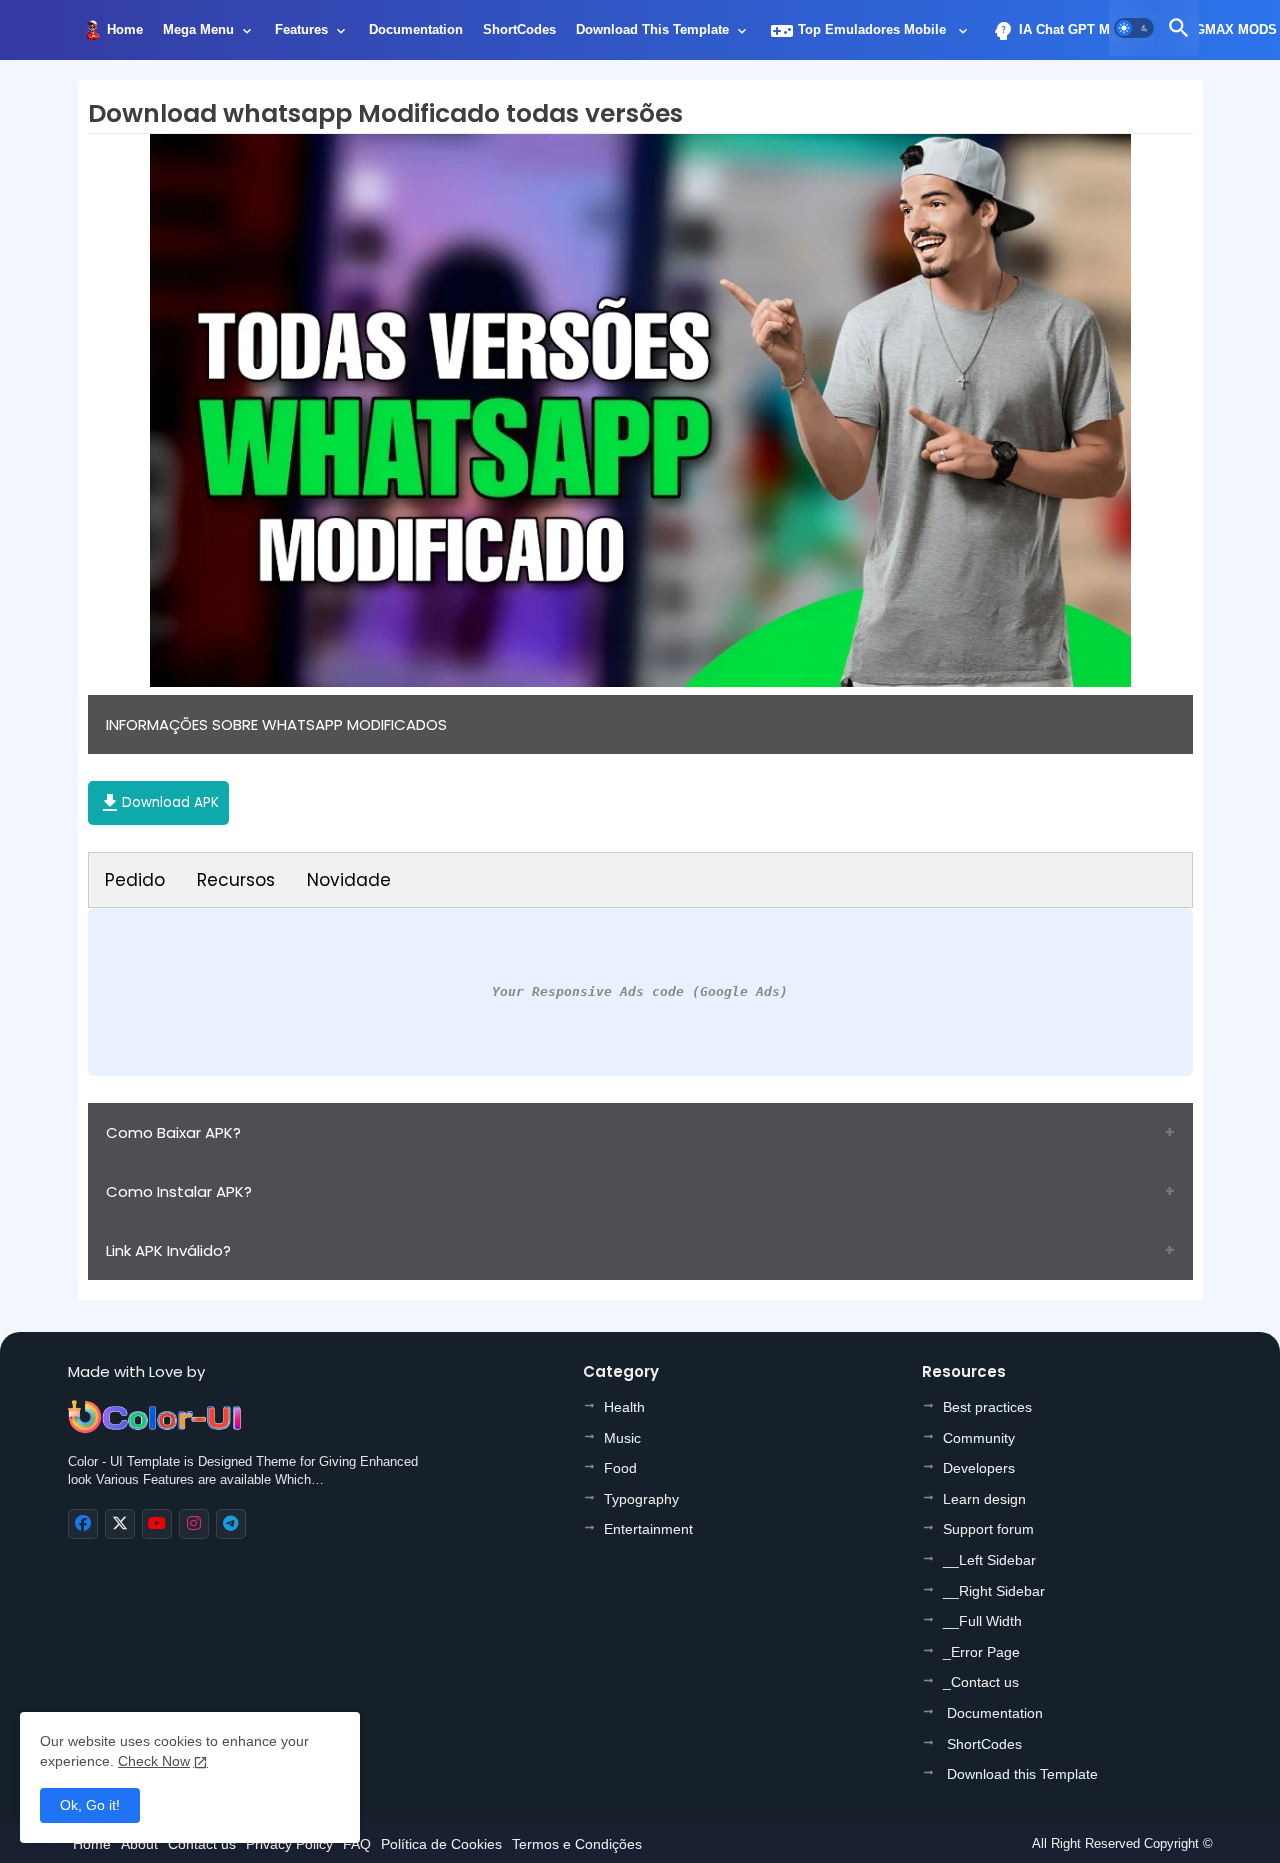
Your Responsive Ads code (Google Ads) (640, 991)
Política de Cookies (441, 1844)
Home (125, 29)
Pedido (135, 880)
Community (979, 1438)
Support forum (988, 1529)
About (139, 1844)
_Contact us (981, 1682)
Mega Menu (198, 29)
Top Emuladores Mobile (860, 31)
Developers (979, 1468)
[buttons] (83, 1524)
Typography (641, 1499)
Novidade (349, 880)
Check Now (154, 1761)
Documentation (416, 29)
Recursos (236, 880)
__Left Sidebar (989, 1560)
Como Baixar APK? (173, 1132)
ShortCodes (519, 29)
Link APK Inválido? (168, 1250)
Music (622, 1438)
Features (301, 29)
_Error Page (981, 1652)
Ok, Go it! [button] (90, 1805)
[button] (1134, 28)
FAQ (357, 1844)
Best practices (987, 1407)
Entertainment (648, 1529)
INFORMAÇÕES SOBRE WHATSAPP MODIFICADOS (276, 724)
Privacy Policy (289, 1844)
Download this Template (652, 29)
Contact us (202, 1844)
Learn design (984, 1499)
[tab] (125, 35)
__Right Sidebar (994, 1591)
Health (624, 1407)
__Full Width (982, 1621)
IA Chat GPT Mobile (1066, 31)
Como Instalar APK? (179, 1191)
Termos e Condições (577, 1844)
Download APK (158, 803)
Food (620, 1468)
